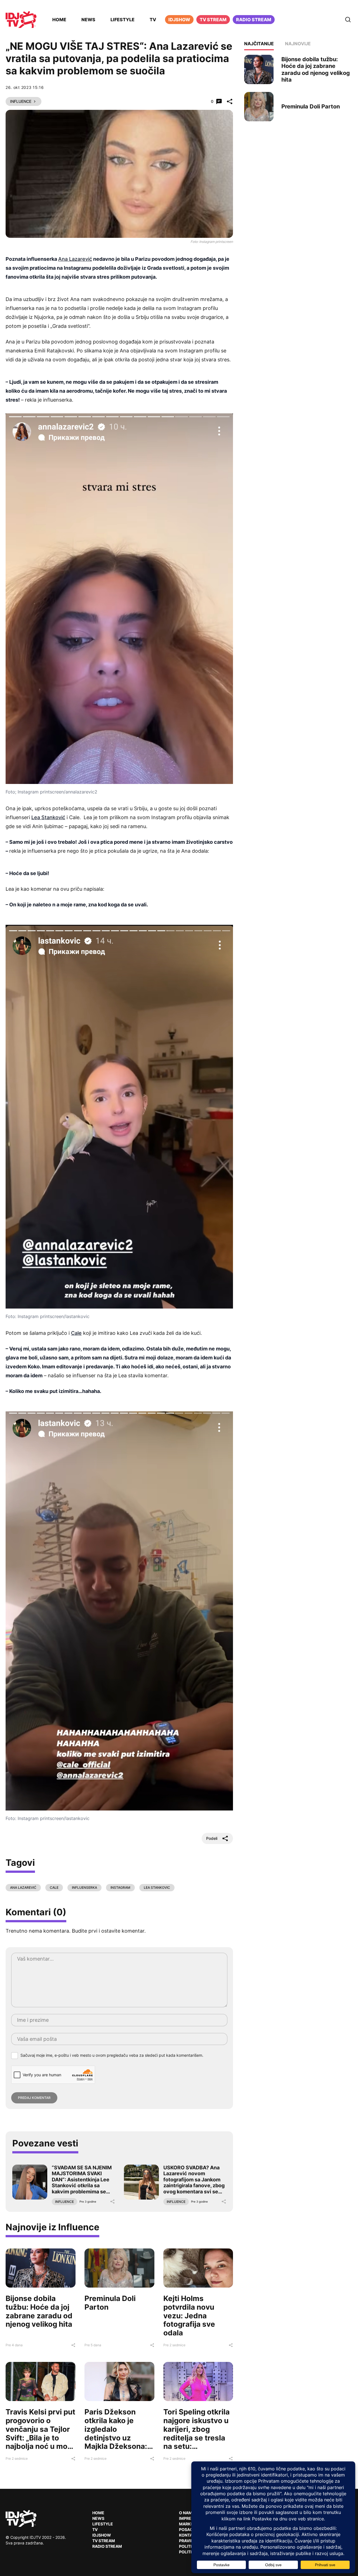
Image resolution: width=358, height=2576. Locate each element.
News (88, 20)
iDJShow (179, 20)
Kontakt (188, 2535)
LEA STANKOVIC (157, 1887)
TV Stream (213, 20)
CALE (54, 1887)
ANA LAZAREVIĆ (23, 1887)
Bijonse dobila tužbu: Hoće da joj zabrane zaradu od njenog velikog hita (39, 2311)
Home (59, 20)
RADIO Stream (107, 2546)
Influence (21, 101)
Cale (76, 1333)
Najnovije (298, 44)
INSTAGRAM (120, 1887)
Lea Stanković (48, 817)
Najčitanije (259, 44)
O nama (187, 2513)
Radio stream (254, 20)
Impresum (190, 2518)
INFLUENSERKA (84, 1887)
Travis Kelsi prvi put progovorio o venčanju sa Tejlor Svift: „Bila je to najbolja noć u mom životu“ (40, 2433)
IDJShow (102, 2535)
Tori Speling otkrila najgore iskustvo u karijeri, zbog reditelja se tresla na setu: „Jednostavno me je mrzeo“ (196, 2438)
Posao (186, 2529)
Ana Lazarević (75, 259)
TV (153, 20)
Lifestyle (123, 20)
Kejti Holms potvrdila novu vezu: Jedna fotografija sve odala (189, 2316)
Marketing (191, 2524)
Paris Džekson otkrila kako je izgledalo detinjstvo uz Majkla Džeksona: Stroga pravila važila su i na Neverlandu (116, 2442)
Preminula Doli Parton (110, 2303)
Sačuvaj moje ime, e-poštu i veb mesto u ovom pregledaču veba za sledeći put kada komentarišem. (112, 2055)
